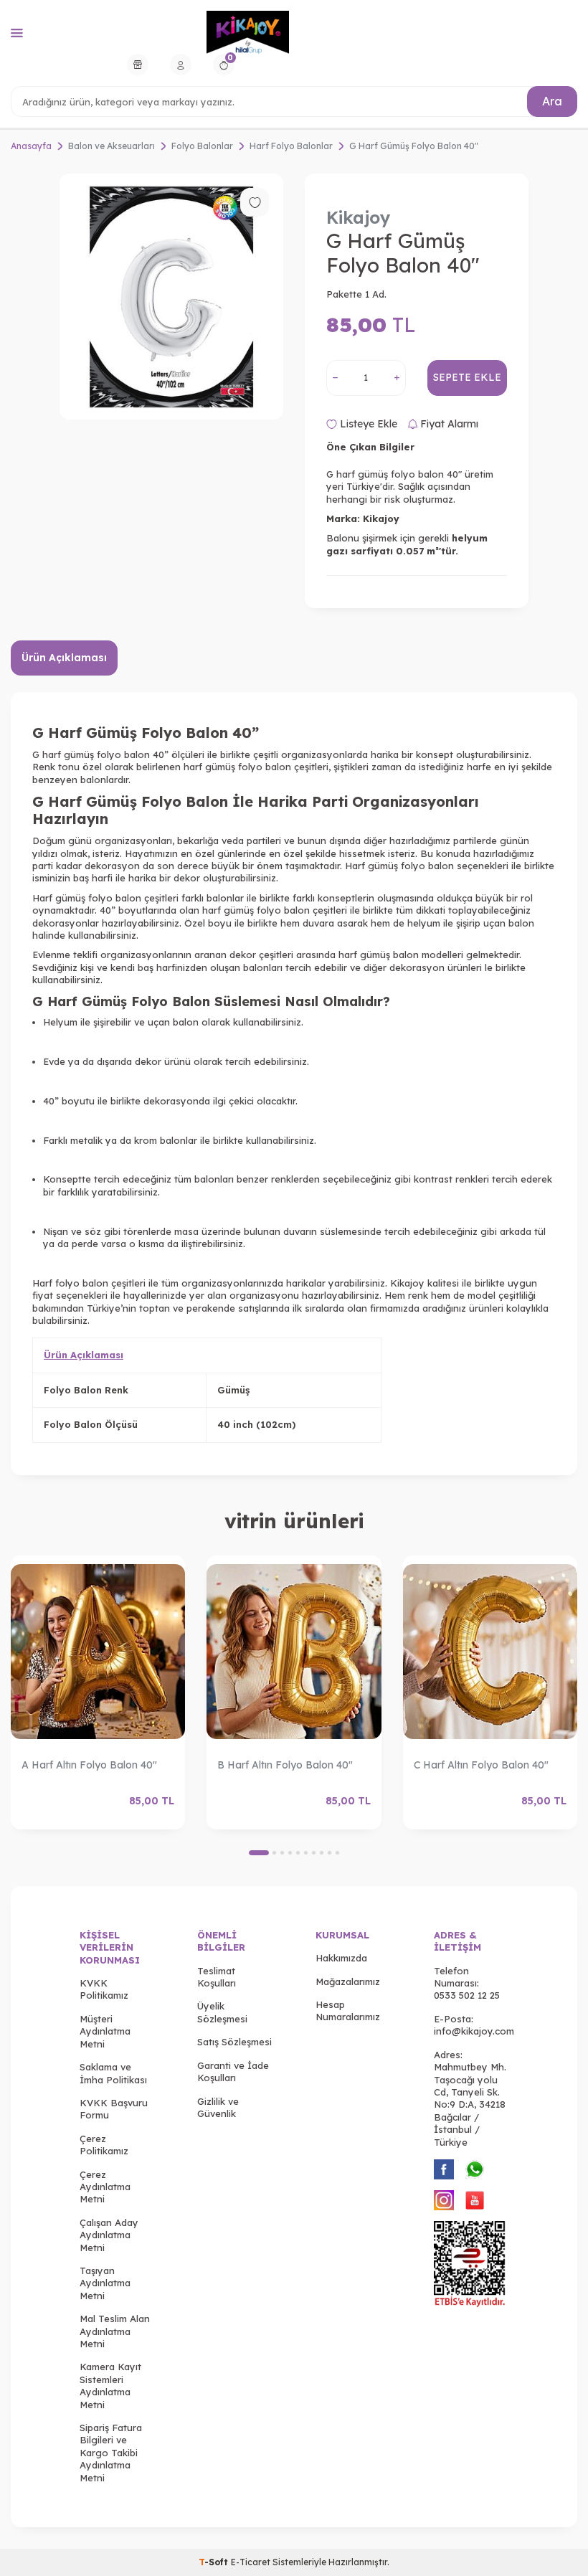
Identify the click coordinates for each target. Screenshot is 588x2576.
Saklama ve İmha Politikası (113, 2073)
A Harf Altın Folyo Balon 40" (89, 1765)
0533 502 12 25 (467, 1995)
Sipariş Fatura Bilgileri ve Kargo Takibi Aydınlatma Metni (111, 2453)
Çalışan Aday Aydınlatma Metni (109, 2235)
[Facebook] (444, 2169)
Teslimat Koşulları (217, 1977)
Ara (552, 101)
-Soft (215, 2562)
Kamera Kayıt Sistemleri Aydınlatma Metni (110, 2385)
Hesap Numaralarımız (348, 2011)
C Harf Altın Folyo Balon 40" (481, 1765)
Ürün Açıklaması (64, 658)
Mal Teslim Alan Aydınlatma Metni (115, 2331)
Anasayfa (31, 146)
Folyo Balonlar (202, 146)
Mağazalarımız (348, 1981)
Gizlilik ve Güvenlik (218, 2107)
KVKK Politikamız (104, 1989)
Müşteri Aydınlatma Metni (105, 2031)
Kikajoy (359, 217)
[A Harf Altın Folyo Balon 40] (98, 1652)
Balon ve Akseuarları (112, 146)
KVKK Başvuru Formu (114, 2109)
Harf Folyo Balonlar (291, 146)
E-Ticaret (251, 2562)
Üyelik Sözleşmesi (222, 2012)
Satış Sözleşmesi (234, 2042)
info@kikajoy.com (474, 2031)
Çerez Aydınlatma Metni (105, 2187)
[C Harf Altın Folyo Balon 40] (490, 1652)
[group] (171, 297)
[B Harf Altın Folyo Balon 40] (294, 1652)
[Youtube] (475, 2200)
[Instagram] (444, 2200)
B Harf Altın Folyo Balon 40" (285, 1765)
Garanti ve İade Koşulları (233, 2071)
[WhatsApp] (475, 2169)
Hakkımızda (341, 1958)
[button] (259, 1853)
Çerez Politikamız (104, 2145)
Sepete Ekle (467, 377)
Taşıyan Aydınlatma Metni (105, 2283)
